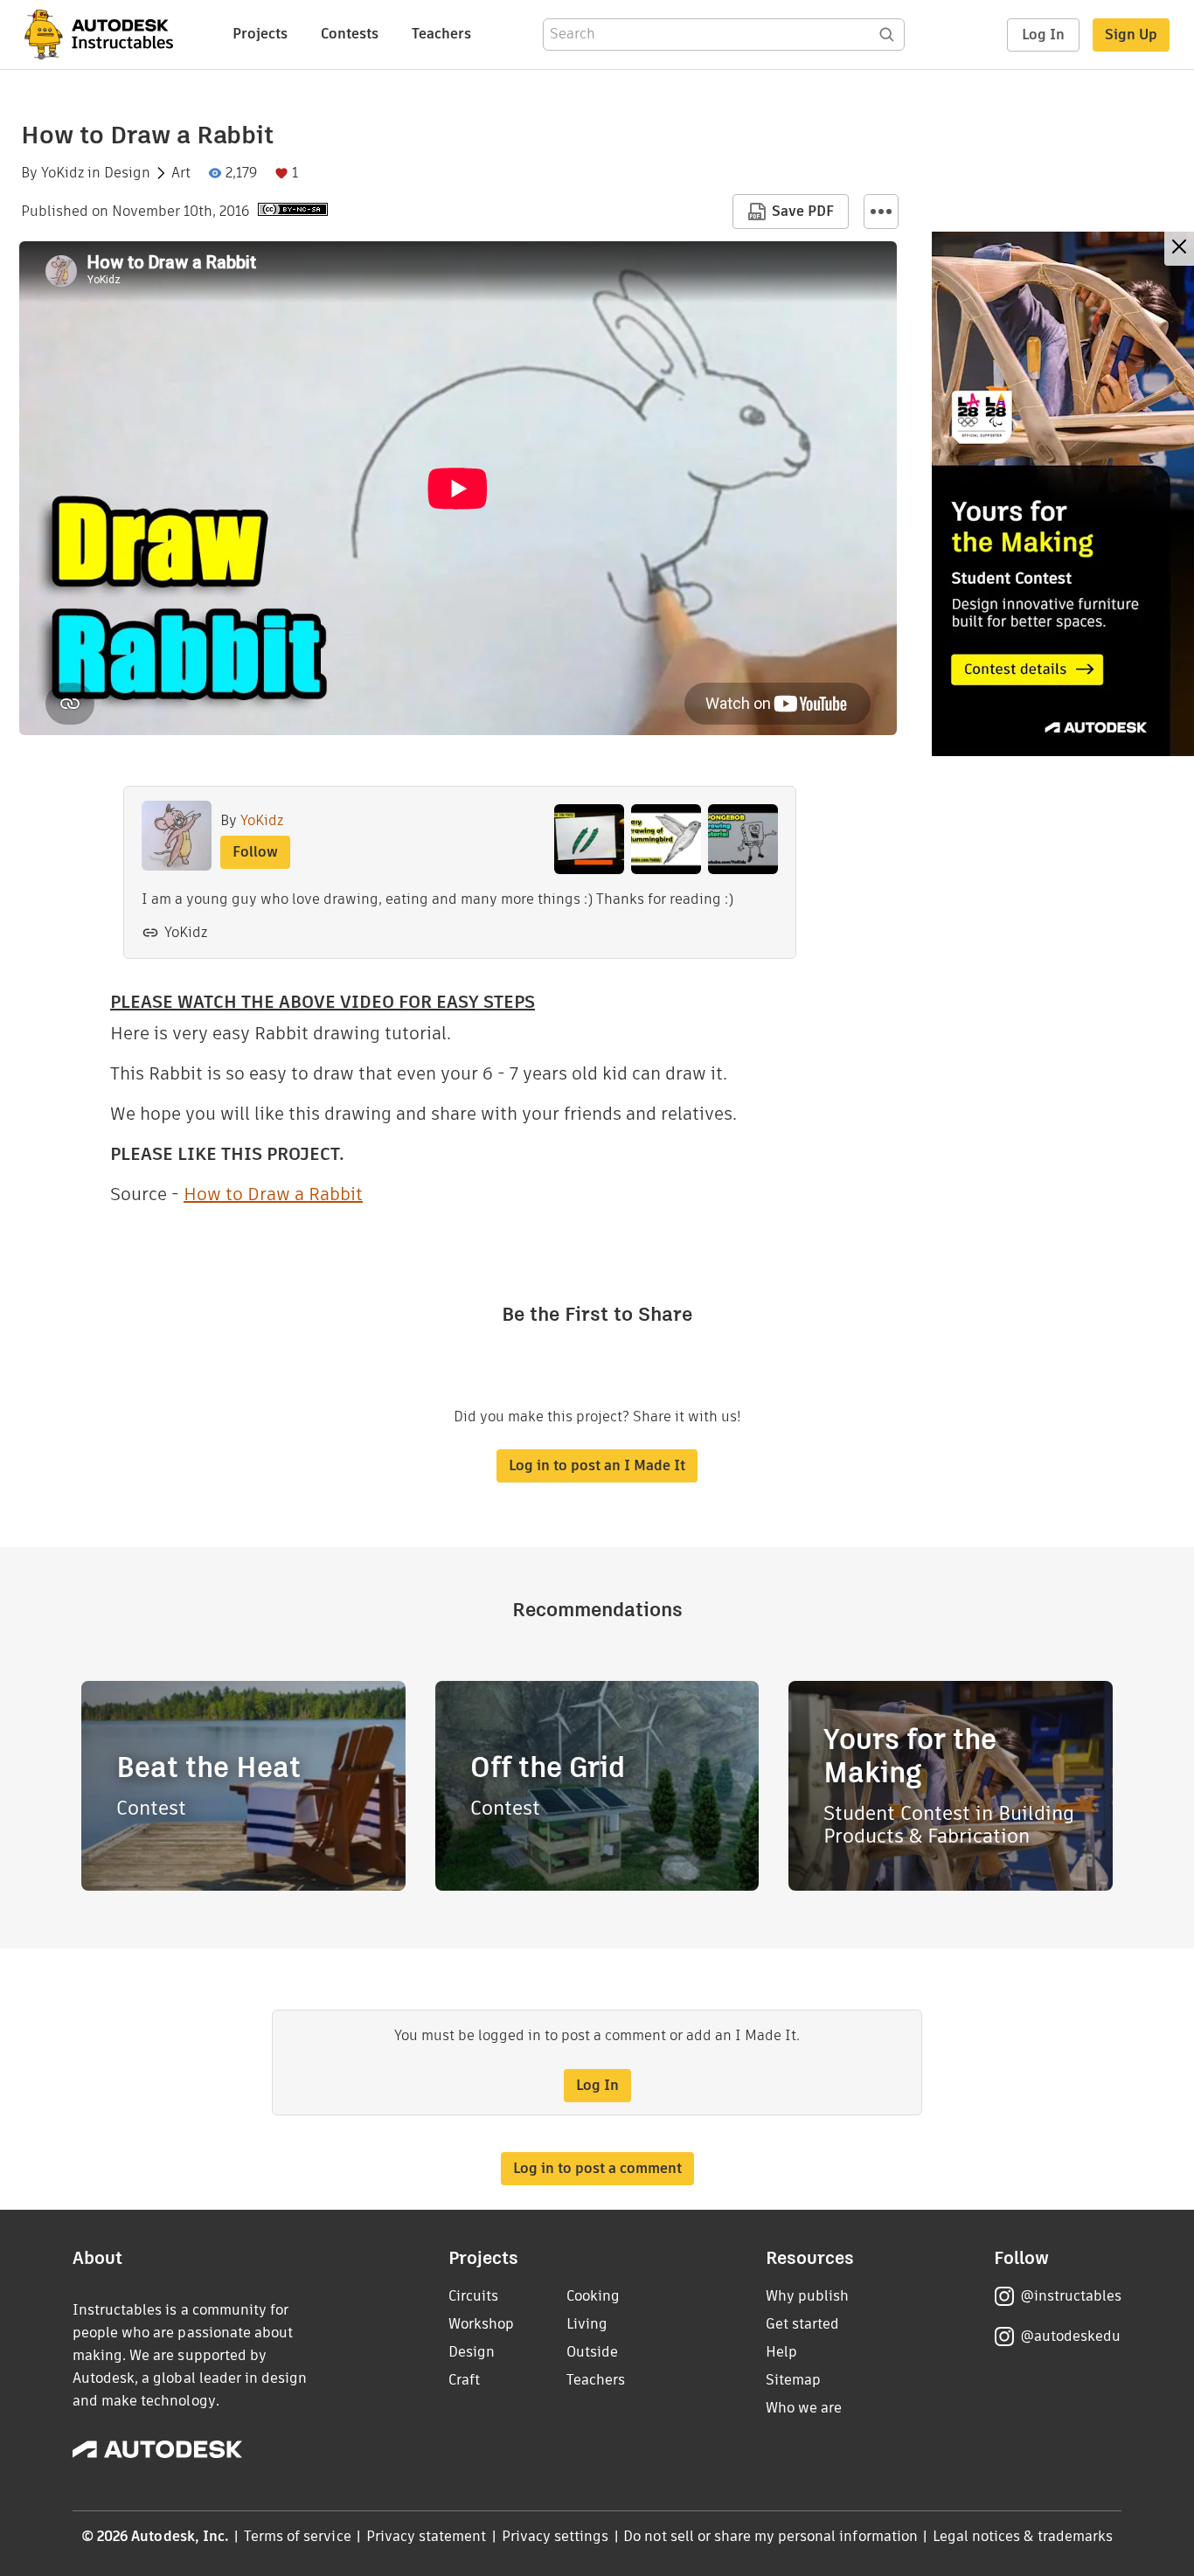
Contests (350, 34)
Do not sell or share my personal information (770, 2536)
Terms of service (298, 2536)
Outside (592, 2352)
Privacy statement (427, 2536)
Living (587, 2324)
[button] (881, 212)
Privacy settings (555, 2536)
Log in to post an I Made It (597, 1465)
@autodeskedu (1070, 2336)
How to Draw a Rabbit (273, 1194)
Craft (464, 2380)
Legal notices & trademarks (1023, 2536)
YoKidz (62, 173)
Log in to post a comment (597, 2168)
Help (781, 2352)
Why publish (807, 2296)
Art (181, 173)
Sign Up (1131, 35)
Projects (260, 34)
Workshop (481, 2324)
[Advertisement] (1063, 494)
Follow (255, 852)
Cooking (593, 2296)
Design (127, 173)
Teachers (441, 34)
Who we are (804, 2408)
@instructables (1071, 2296)
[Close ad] (1179, 249)
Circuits (473, 2296)
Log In (1043, 35)
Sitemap (793, 2380)
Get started (802, 2324)
